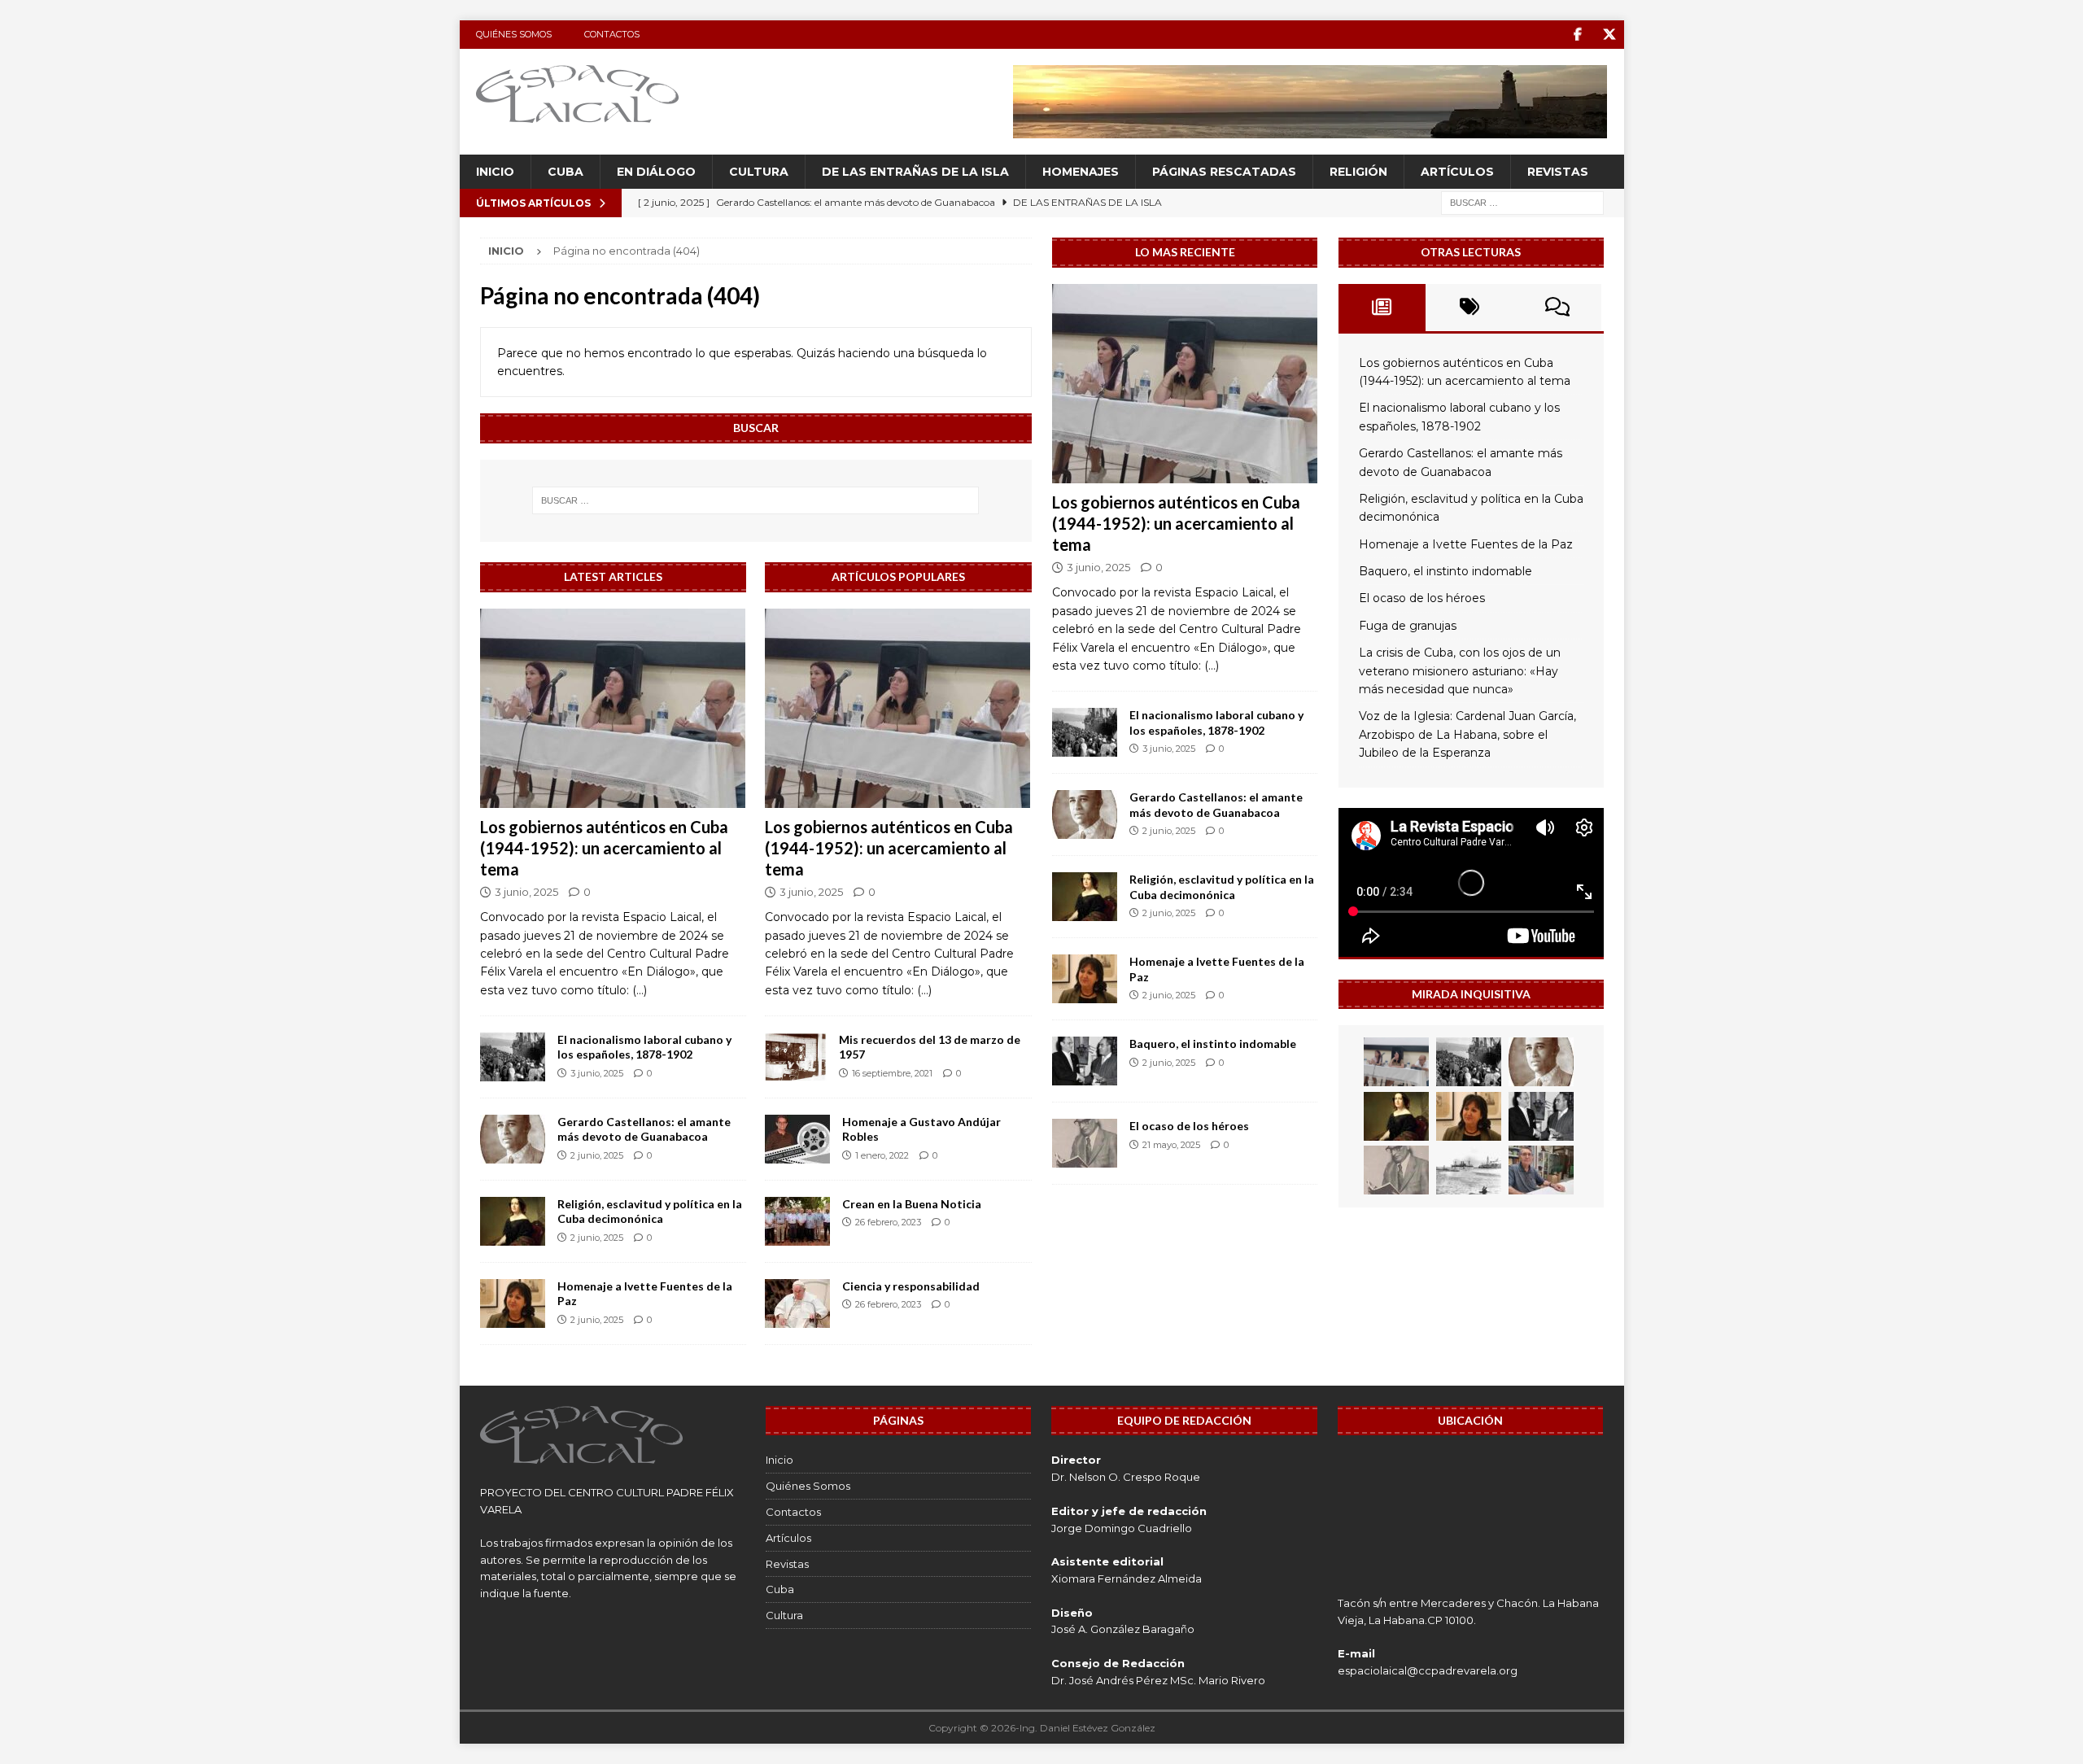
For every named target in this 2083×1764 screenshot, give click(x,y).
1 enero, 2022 (882, 1155)
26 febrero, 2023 (888, 1222)
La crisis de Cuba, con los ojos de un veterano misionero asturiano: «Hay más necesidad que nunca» (1460, 671)
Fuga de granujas (1408, 626)
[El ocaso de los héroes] (1085, 1143)
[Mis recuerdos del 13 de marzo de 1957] (796, 1057)
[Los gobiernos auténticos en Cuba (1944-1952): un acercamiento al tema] (613, 708)
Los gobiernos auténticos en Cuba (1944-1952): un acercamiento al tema (604, 848)
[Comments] (1557, 308)
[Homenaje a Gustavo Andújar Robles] (797, 1139)
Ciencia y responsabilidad (911, 1286)
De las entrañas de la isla (915, 172)
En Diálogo (656, 172)
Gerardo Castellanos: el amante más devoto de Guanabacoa (644, 1129)
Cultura (759, 172)
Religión (1358, 172)
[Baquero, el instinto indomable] (1085, 1061)
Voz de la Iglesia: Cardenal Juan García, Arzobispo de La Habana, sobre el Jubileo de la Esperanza (1467, 734)
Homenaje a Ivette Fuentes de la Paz (1466, 544)
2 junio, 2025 (597, 1155)
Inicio (495, 172)
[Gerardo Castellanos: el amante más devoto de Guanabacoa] (513, 1139)
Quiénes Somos (514, 34)
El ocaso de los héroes (1189, 1126)
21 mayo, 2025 (1171, 1145)
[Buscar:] (1522, 203)
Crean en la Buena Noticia (912, 1204)
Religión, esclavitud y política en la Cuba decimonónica (650, 1211)
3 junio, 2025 (526, 892)
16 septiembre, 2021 (892, 1073)
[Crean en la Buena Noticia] (797, 1221)
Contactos (612, 34)
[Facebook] (1578, 35)
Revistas (1558, 172)
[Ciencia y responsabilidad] (797, 1303)
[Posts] (1382, 308)
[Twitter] (1610, 35)
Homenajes (1081, 172)
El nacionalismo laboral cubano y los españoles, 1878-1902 (644, 1047)
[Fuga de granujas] (1469, 1170)
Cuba (566, 172)
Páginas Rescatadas (1224, 172)
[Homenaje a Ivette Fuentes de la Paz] (513, 1303)
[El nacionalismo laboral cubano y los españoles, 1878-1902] (513, 1057)
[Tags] (1469, 308)
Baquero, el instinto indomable (1213, 1044)
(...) (640, 990)
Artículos (1457, 172)
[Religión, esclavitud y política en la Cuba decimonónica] (513, 1221)
